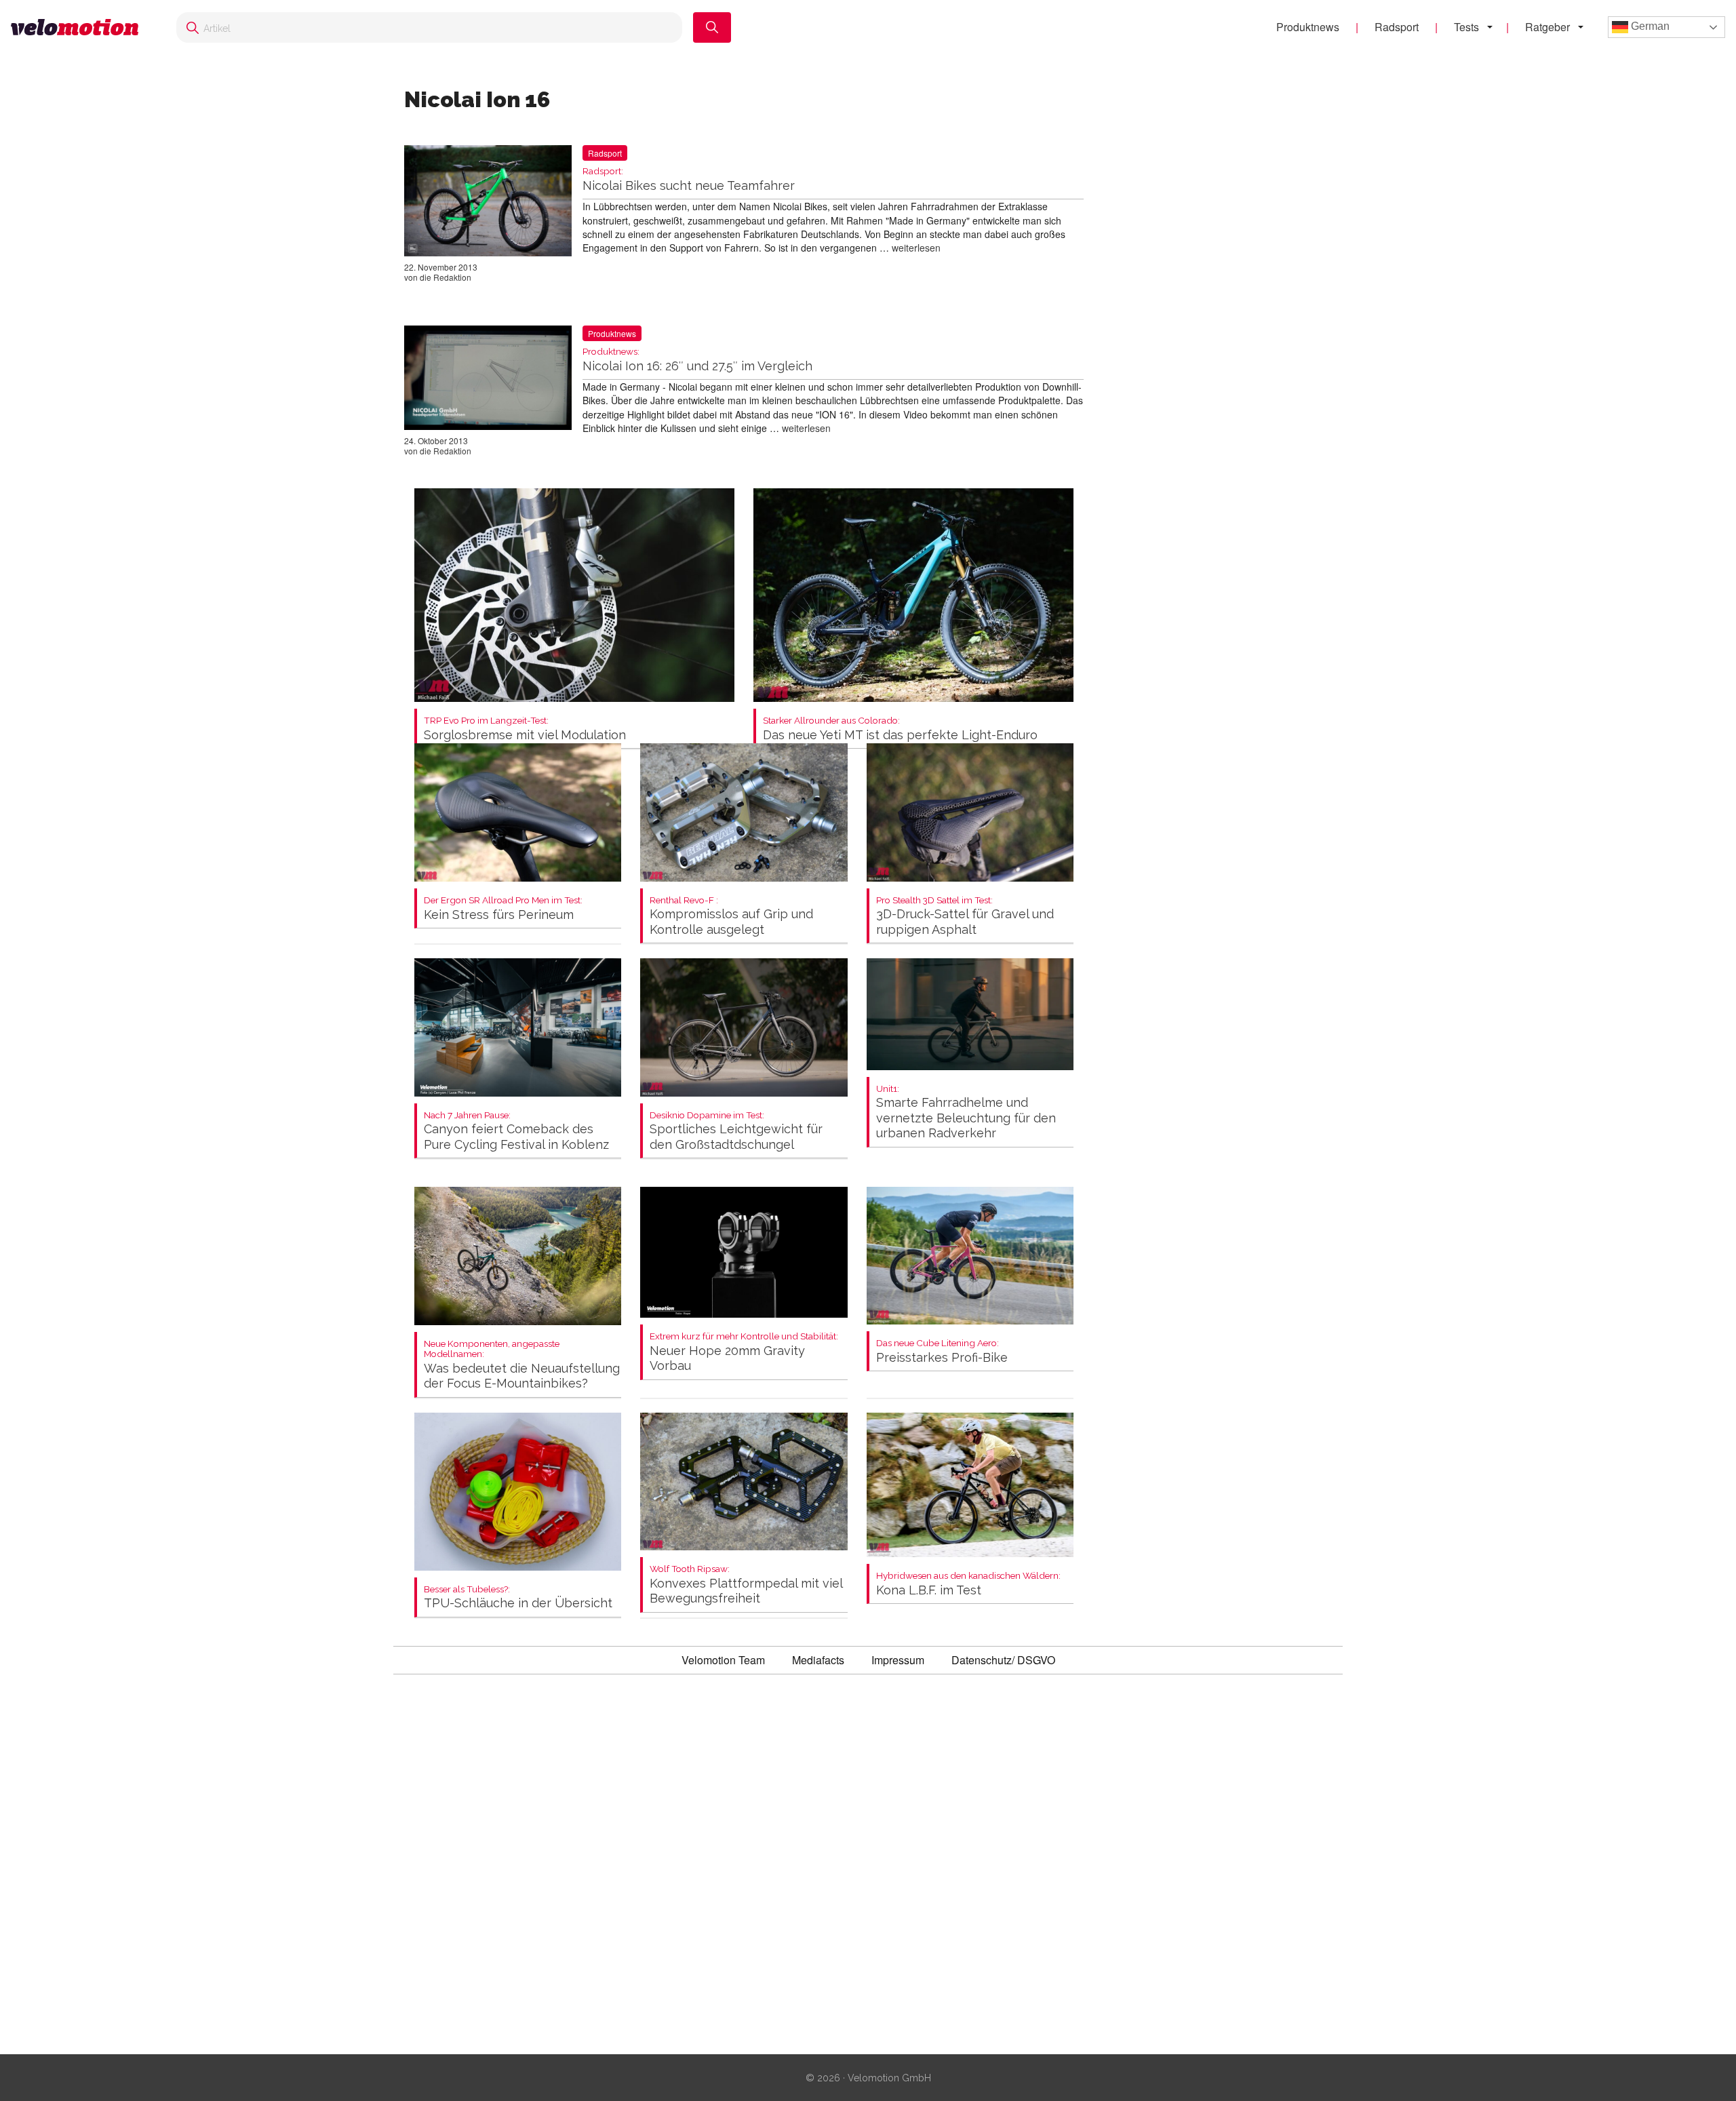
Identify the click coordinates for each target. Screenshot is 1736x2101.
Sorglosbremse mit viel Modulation (525, 729)
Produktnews (1308, 27)
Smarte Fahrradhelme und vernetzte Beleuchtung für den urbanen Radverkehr (966, 1112)
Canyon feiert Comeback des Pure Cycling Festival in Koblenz (516, 1131)
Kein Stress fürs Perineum (503, 908)
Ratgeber (1547, 27)
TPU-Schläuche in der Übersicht (518, 1597)
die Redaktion (446, 277)
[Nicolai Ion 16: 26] (488, 380)
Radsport (1397, 27)
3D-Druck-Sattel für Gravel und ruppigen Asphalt (965, 916)
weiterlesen (916, 248)
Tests (1466, 27)
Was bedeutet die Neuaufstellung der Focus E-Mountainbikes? (522, 1365)
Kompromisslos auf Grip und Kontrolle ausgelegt (731, 916)
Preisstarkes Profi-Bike (942, 1351)
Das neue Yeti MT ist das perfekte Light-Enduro (900, 729)
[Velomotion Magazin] (80, 27)
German (1649, 26)
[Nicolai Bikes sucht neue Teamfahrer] (488, 203)
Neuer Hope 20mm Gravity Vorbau (744, 1352)
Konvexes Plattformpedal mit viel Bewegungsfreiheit (746, 1585)
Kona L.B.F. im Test (968, 1584)
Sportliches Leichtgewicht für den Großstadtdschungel (736, 1131)
